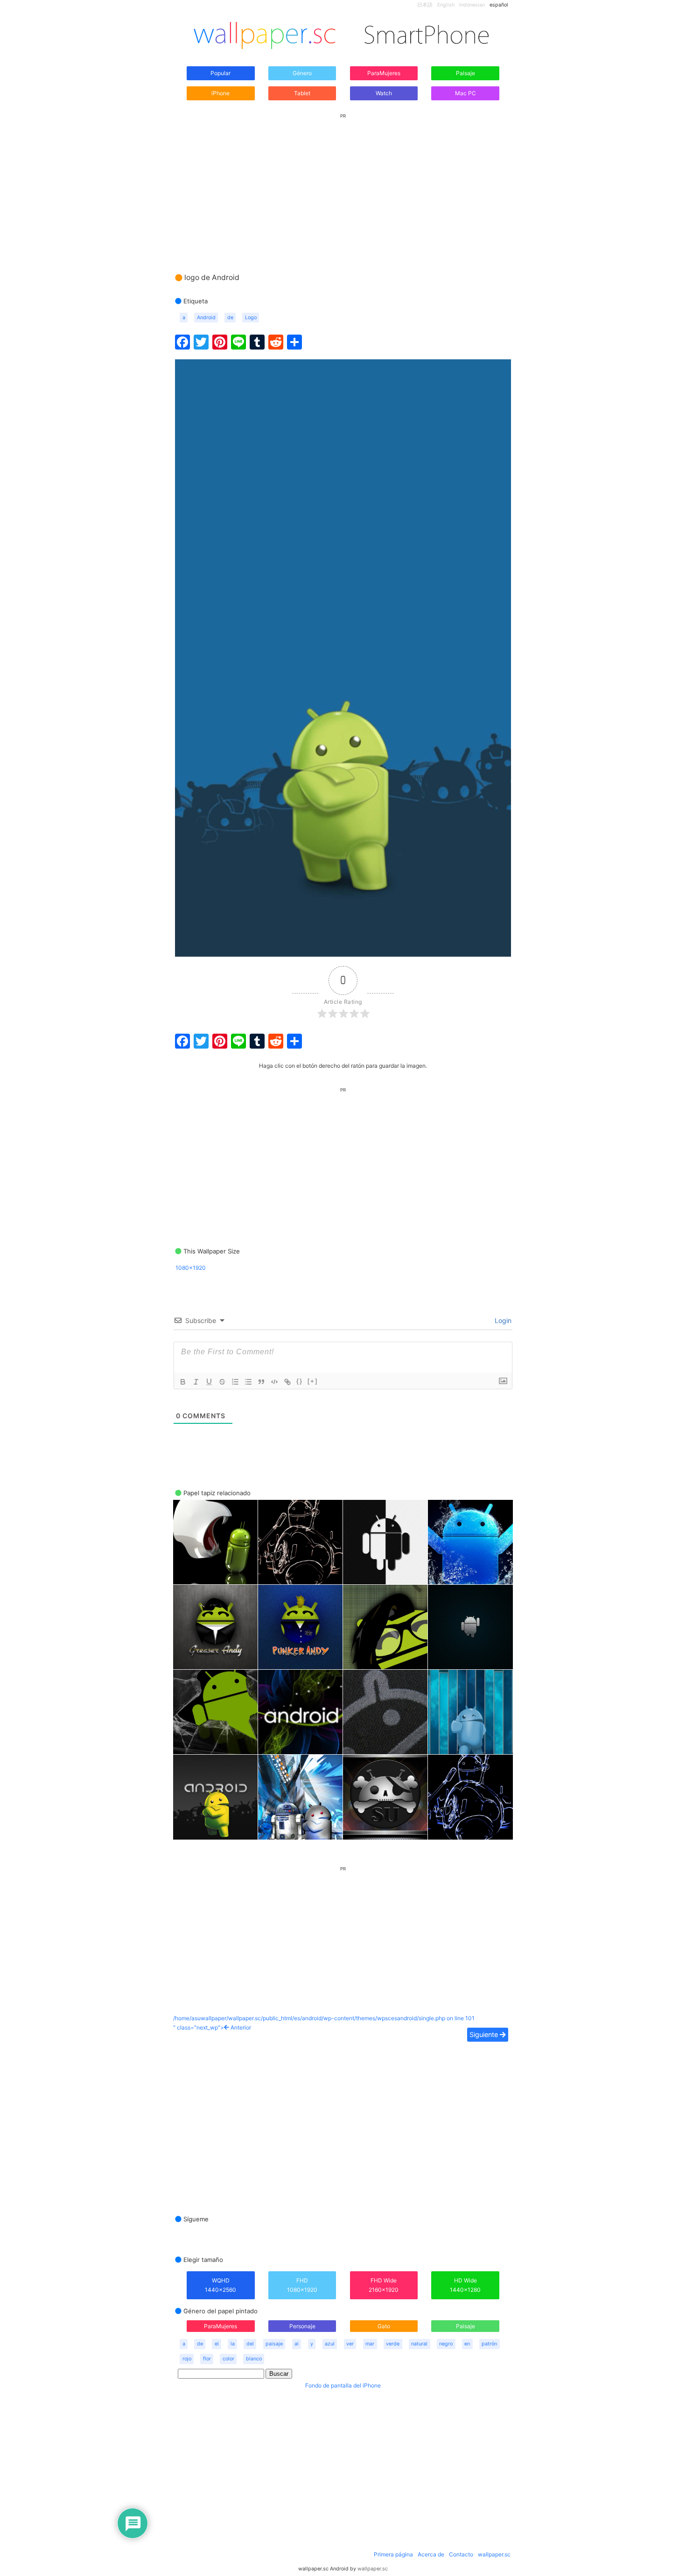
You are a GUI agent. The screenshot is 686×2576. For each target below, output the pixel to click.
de (230, 318)
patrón (489, 2344)
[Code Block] (274, 1382)
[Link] (287, 1382)
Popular (220, 73)
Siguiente (485, 2034)
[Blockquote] (261, 1382)
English (446, 5)
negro (446, 2344)
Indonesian (472, 5)
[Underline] (209, 1382)
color (228, 2359)
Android (206, 318)
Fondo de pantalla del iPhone (343, 2385)
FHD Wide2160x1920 (384, 2285)
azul (330, 2344)
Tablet (302, 93)
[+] (313, 1381)
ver (350, 2344)
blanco (254, 2359)
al (297, 2344)
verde (393, 2344)
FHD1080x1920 (302, 2285)
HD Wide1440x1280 (465, 2285)
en (467, 2344)
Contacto (461, 2554)
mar (370, 2344)
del (250, 2344)
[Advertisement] (343, 184)
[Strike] (222, 1382)
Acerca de (431, 2554)
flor (207, 2359)
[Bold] (183, 1382)
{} (300, 1381)
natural (419, 2344)
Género (302, 73)
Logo (251, 318)
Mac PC (465, 93)
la (233, 2344)
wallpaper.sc (494, 2554)
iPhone (220, 93)
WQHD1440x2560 (220, 2285)
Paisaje (465, 73)
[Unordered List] (248, 1382)
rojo (187, 2359)
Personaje (302, 2326)
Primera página (393, 2554)
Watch (384, 93)
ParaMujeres (384, 73)
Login (502, 1320)
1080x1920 (191, 1268)
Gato (384, 2326)
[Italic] (196, 1382)
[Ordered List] (235, 1382)
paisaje (274, 2344)
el (217, 2344)
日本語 (425, 5)
